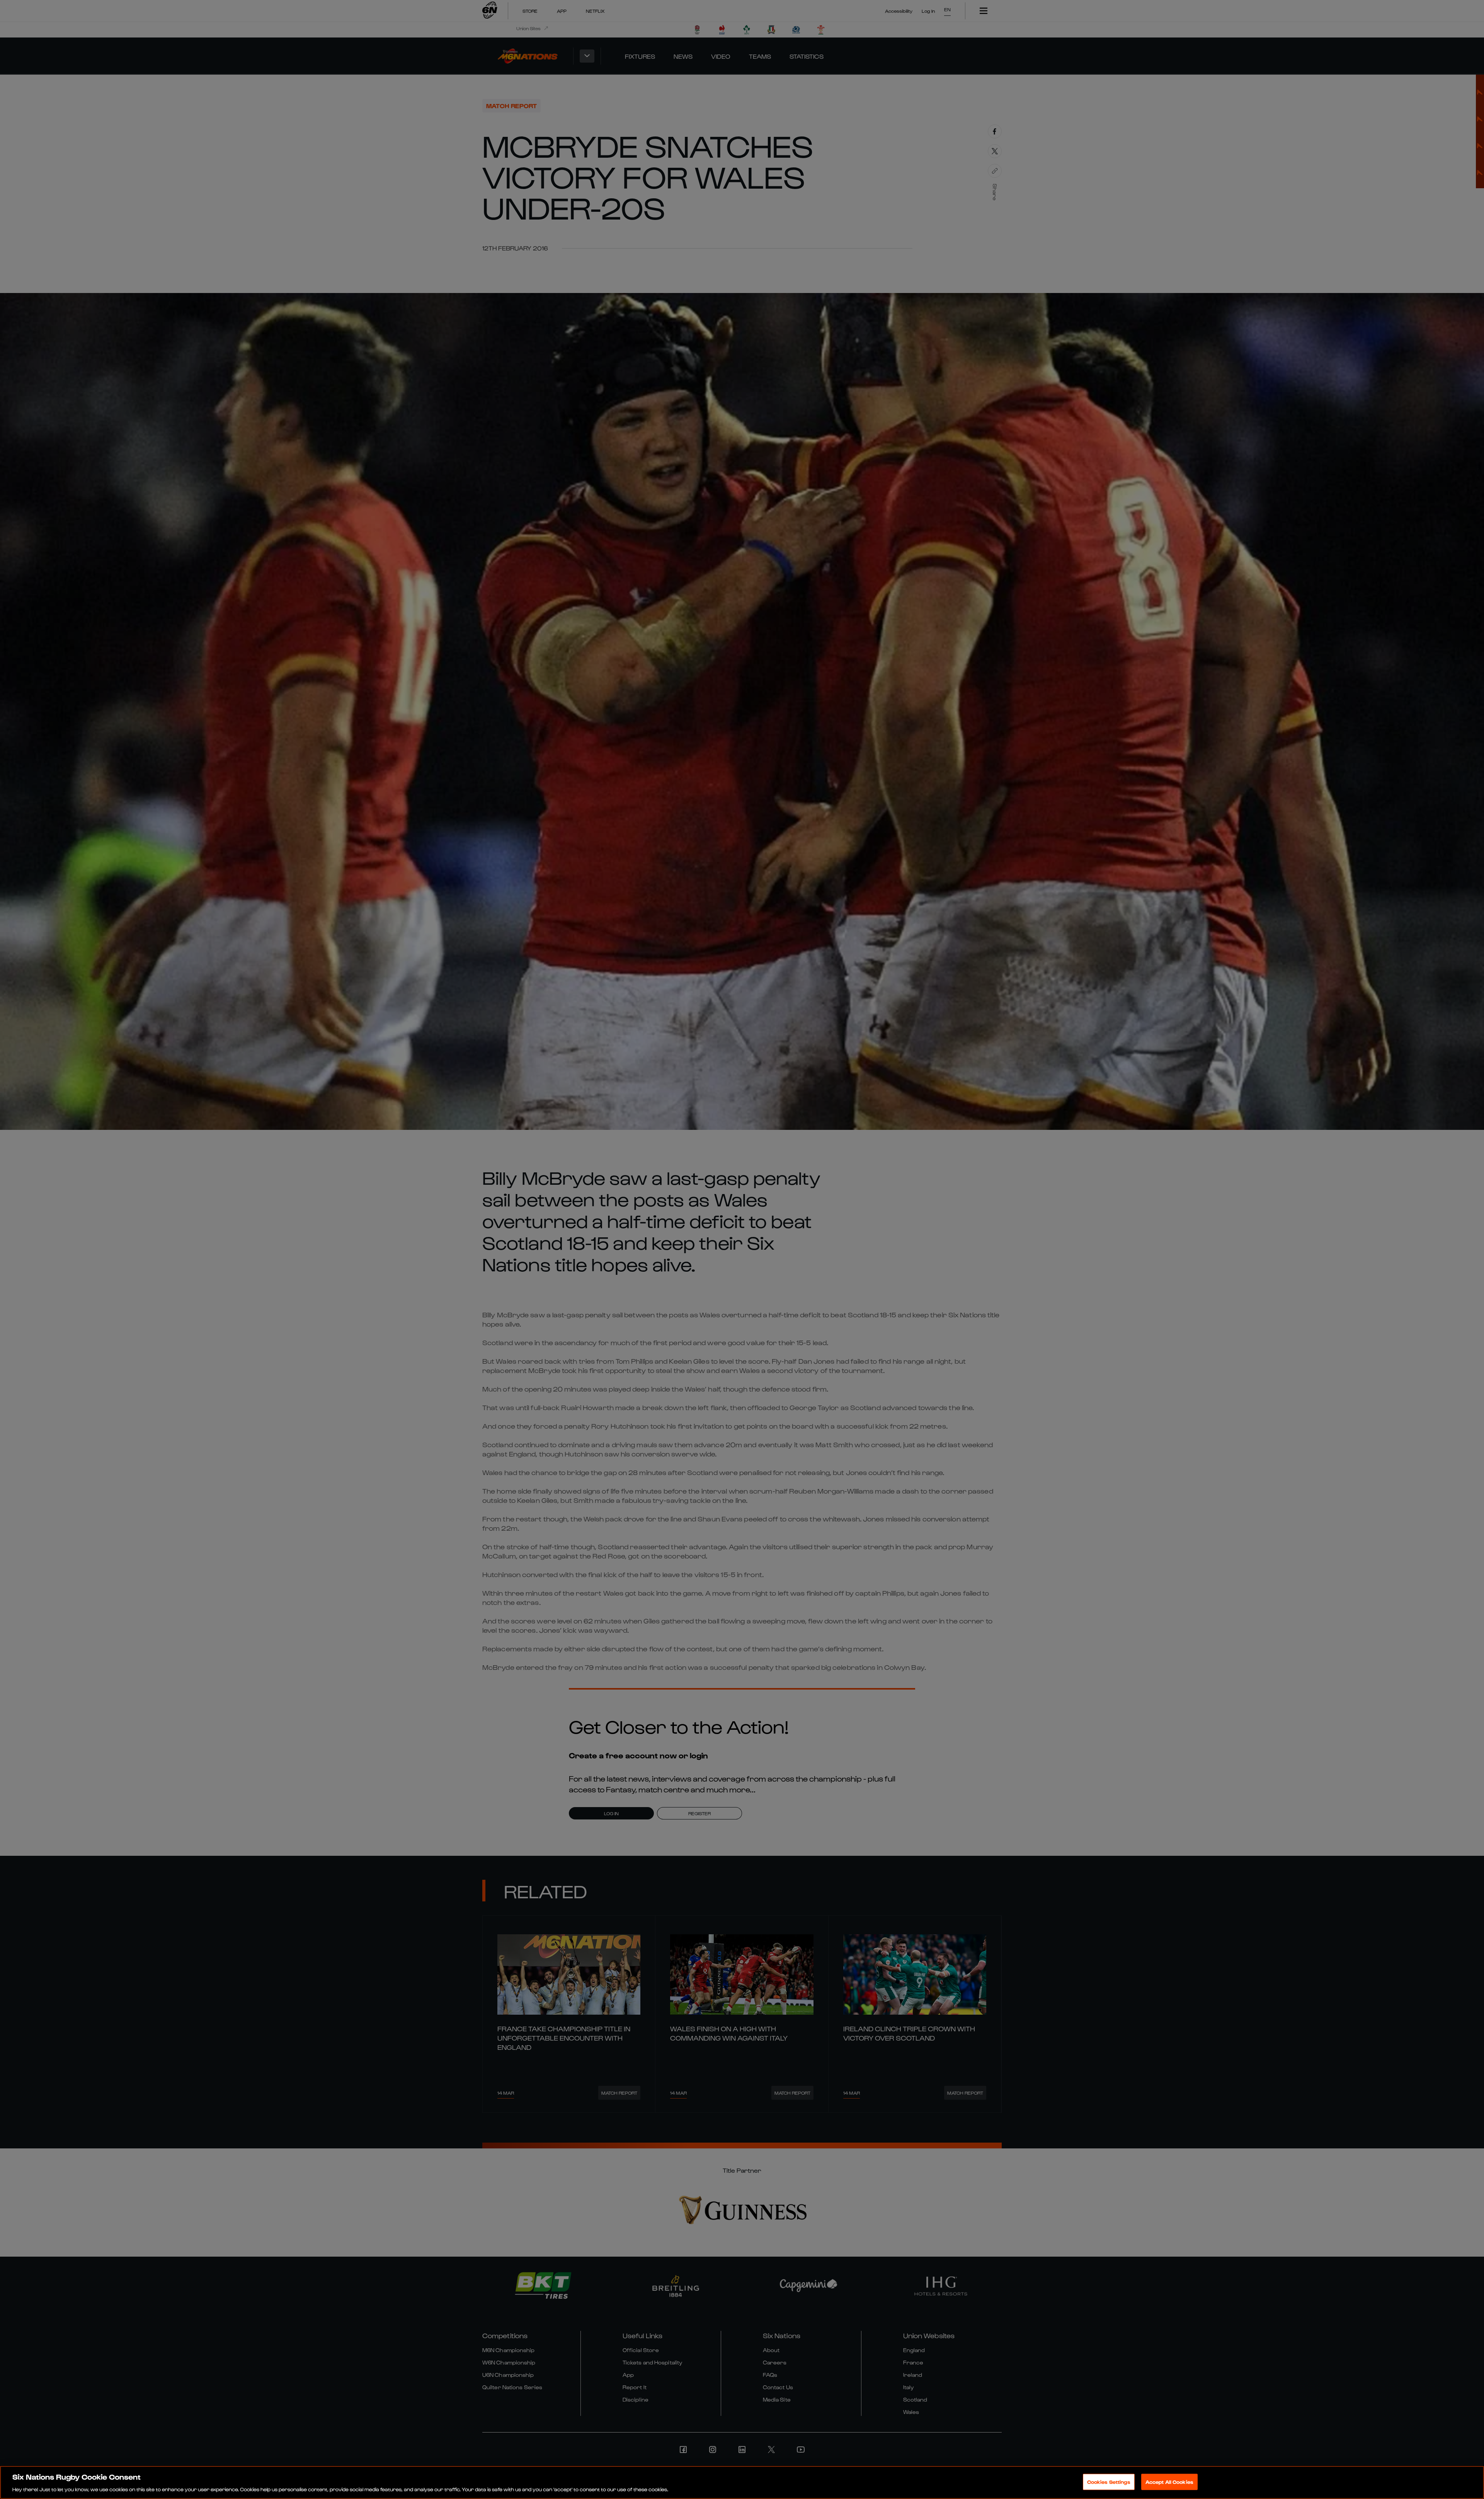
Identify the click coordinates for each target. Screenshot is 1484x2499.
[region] (742, 2482)
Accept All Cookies (1169, 2481)
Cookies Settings (1109, 2481)
